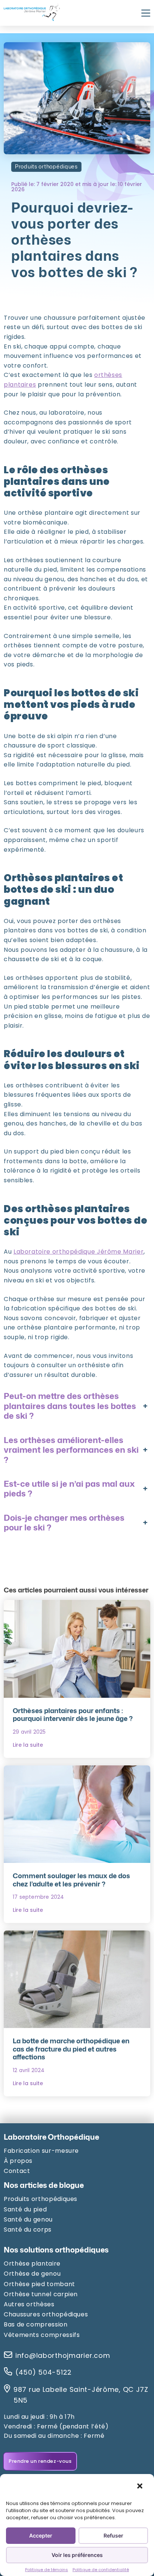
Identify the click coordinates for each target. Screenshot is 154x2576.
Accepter (41, 2535)
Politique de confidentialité (101, 2570)
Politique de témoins (47, 2570)
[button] (140, 2486)
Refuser (113, 2535)
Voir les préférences (77, 2555)
